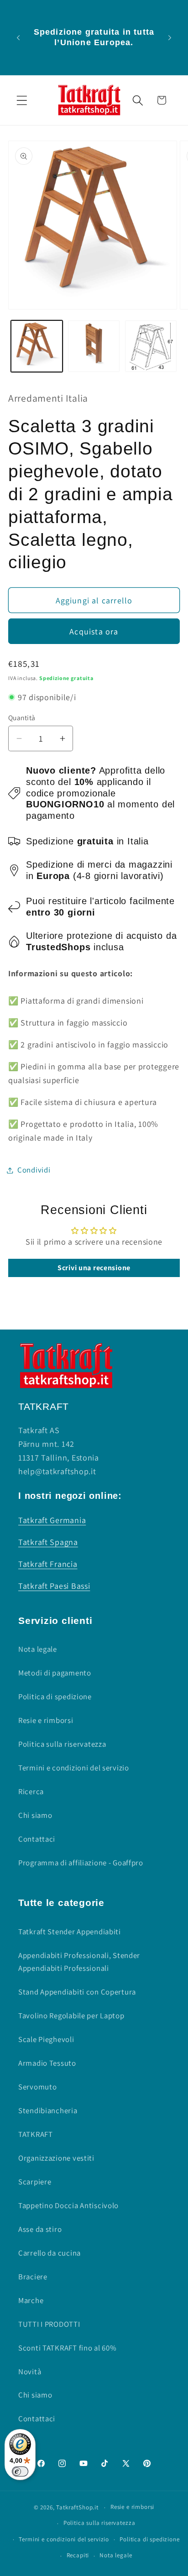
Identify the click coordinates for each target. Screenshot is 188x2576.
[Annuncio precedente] (18, 37)
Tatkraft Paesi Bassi (54, 1586)
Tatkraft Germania (52, 1520)
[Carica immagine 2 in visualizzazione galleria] (94, 346)
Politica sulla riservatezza (62, 1744)
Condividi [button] (34, 1170)
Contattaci (37, 1839)
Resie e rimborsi (46, 1720)
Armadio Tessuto (47, 2063)
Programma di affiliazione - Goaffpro (81, 1863)
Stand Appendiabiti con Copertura (77, 1992)
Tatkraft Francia (48, 1564)
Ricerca (31, 1791)
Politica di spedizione (55, 1696)
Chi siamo (35, 1815)
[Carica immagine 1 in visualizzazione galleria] (37, 346)
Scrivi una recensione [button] (94, 1268)
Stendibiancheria (48, 2110)
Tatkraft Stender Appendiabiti (70, 1932)
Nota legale (38, 1649)
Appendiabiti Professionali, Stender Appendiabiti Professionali (79, 1962)
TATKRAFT (36, 2134)
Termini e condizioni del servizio (74, 1768)
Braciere (33, 2277)
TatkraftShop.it (77, 2507)
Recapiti (78, 2555)
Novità (30, 2372)
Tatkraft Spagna (48, 1542)
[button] (22, 100)
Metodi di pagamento (55, 1673)
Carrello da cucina (50, 2253)
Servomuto (37, 2087)
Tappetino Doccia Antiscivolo (68, 2205)
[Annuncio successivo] (170, 37)
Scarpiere (35, 2182)
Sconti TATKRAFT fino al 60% (67, 2348)
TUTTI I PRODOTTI (49, 2324)
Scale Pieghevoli (46, 2039)
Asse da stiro (40, 2229)
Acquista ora (94, 631)
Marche (31, 2300)
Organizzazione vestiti (56, 2158)
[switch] (20, 2471)
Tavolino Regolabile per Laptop (71, 2016)
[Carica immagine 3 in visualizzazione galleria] (151, 346)
